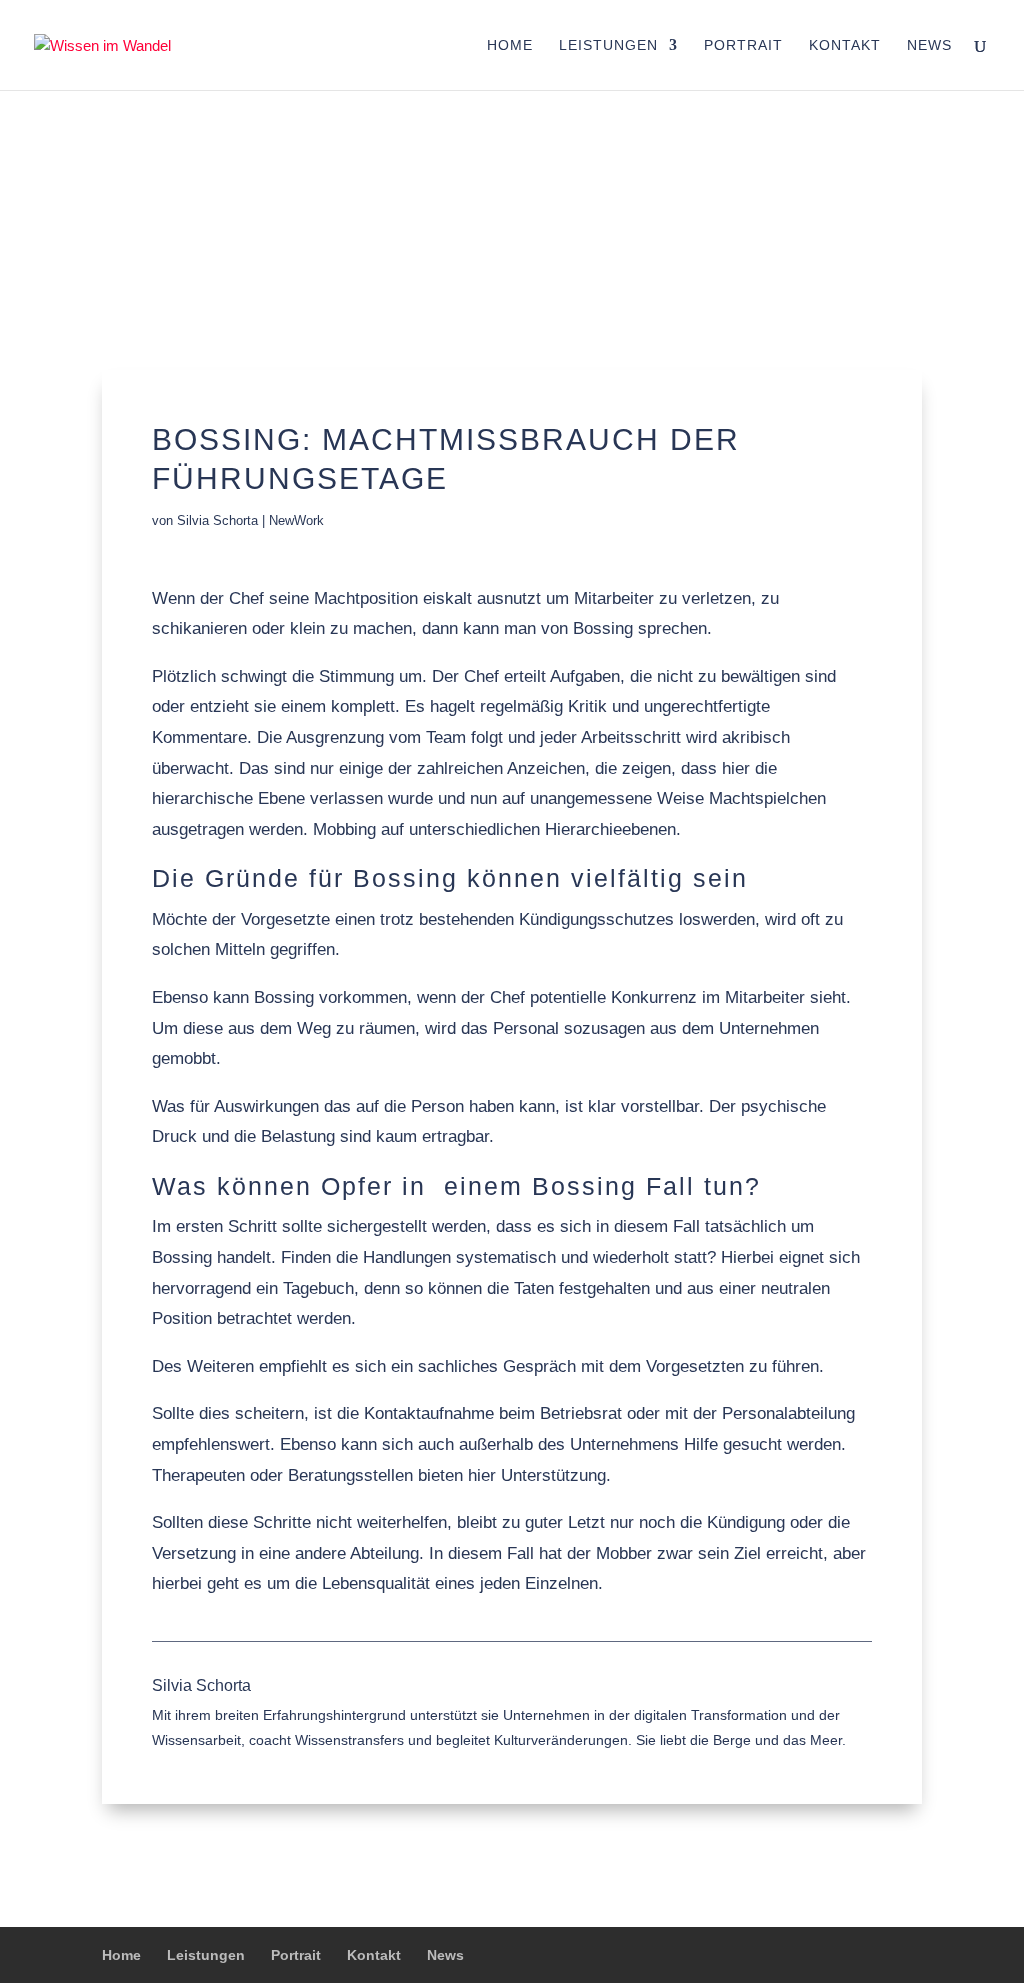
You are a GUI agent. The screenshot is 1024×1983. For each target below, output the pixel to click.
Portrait (743, 45)
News (929, 45)
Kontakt (845, 45)
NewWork (296, 520)
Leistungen (608, 45)
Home (510, 45)
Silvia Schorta (217, 520)
